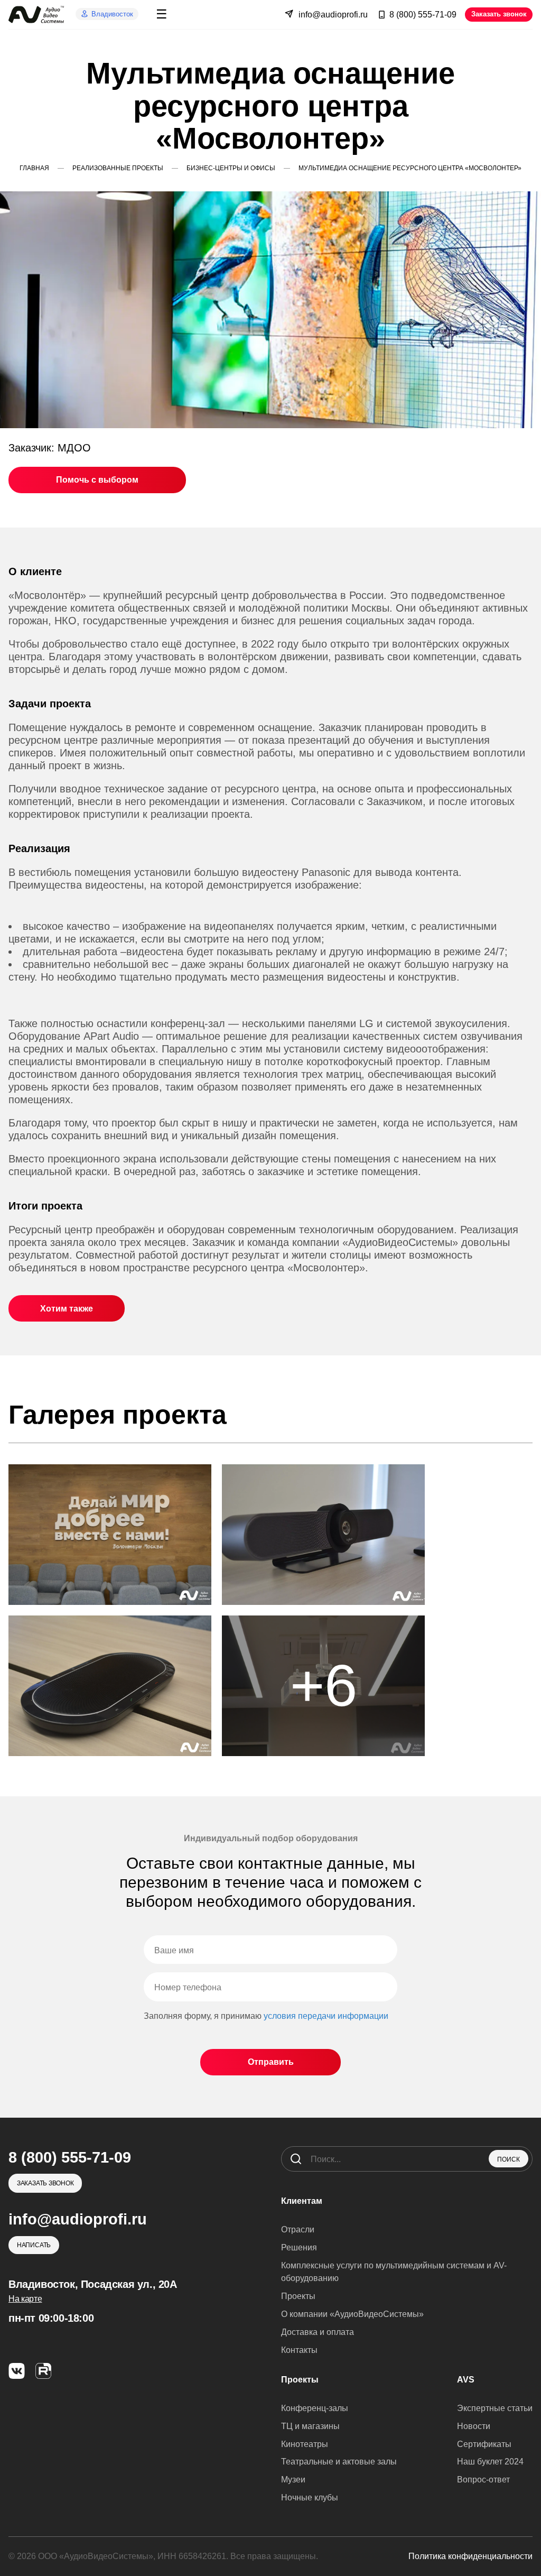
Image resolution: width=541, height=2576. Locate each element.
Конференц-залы (315, 2408)
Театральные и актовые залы (339, 2462)
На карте (25, 2299)
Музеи (293, 2480)
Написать (34, 2245)
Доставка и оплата (318, 2332)
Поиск (509, 2159)
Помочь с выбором (97, 480)
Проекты (298, 2296)
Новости (474, 2426)
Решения (299, 2247)
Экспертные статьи (495, 2408)
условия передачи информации (326, 2016)
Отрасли (298, 2229)
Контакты (299, 2350)
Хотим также (67, 1309)
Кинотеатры (305, 2444)
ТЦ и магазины (310, 2426)
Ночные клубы (310, 2497)
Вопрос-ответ (483, 2480)
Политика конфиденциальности (470, 2556)
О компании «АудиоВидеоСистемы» (352, 2314)
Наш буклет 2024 (490, 2462)
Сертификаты (484, 2444)
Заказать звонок (499, 14)
